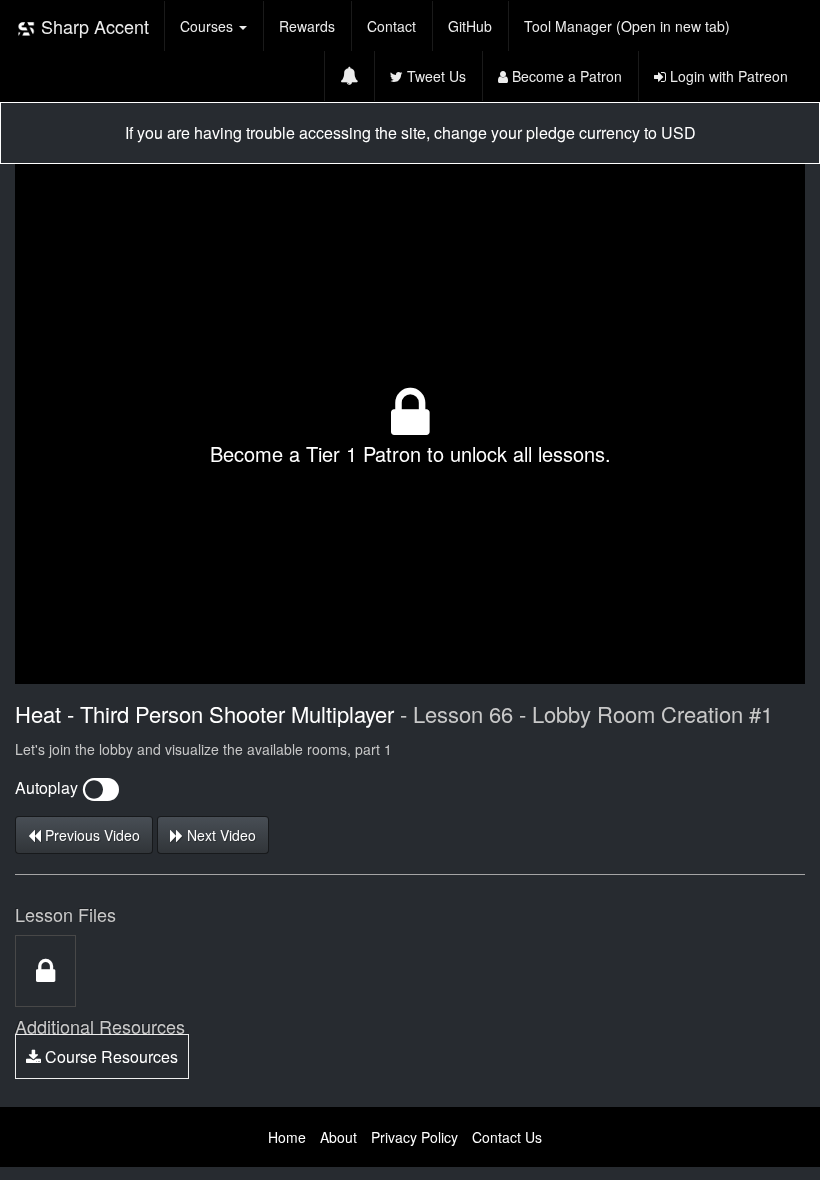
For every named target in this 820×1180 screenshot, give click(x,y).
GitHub (470, 26)
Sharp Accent (92, 26)
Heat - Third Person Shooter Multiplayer (204, 713)
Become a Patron (565, 76)
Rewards (307, 26)
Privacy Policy (414, 1137)
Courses (208, 26)
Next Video (219, 835)
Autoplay (48, 787)
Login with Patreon (727, 76)
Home (287, 1137)
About (338, 1137)
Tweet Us (434, 76)
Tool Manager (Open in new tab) (627, 26)
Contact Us (507, 1137)
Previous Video (90, 835)
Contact (391, 26)
